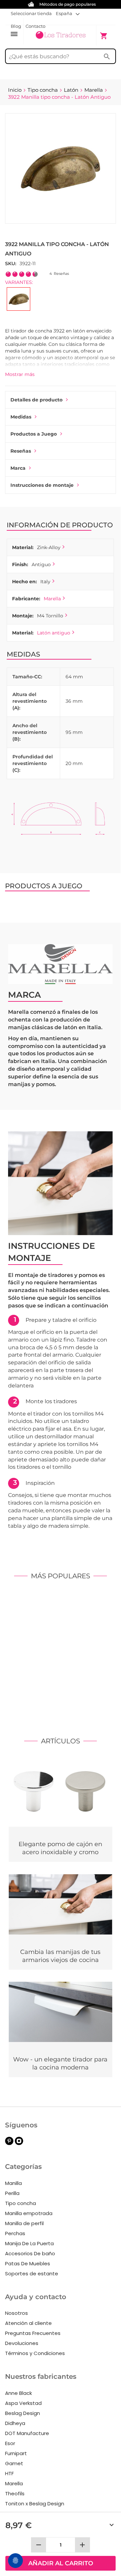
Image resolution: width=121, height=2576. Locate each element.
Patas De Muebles (28, 2263)
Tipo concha (21, 2203)
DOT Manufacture (27, 2433)
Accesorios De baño (30, 2253)
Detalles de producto (36, 400)
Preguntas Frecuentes (33, 2333)
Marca (18, 468)
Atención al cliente (28, 2323)
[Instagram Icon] (19, 2143)
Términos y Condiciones (35, 2353)
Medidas (21, 417)
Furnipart (16, 2453)
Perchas (15, 2233)
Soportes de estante (32, 2274)
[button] (68, 13)
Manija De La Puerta (29, 2243)
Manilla (13, 2183)
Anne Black (18, 2393)
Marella (52, 599)
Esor (10, 2443)
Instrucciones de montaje (42, 485)
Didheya (15, 2423)
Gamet (14, 2463)
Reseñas (21, 451)
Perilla (12, 2193)
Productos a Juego (34, 434)
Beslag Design (23, 2413)
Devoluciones (22, 2343)
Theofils (15, 2493)
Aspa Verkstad (23, 2403)
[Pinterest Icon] (9, 2143)
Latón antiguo (54, 633)
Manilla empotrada (29, 2213)
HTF (9, 2473)
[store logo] (61, 35)
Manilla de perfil (24, 2223)
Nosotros (16, 2313)
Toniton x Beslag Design (35, 2504)
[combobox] (61, 56)
